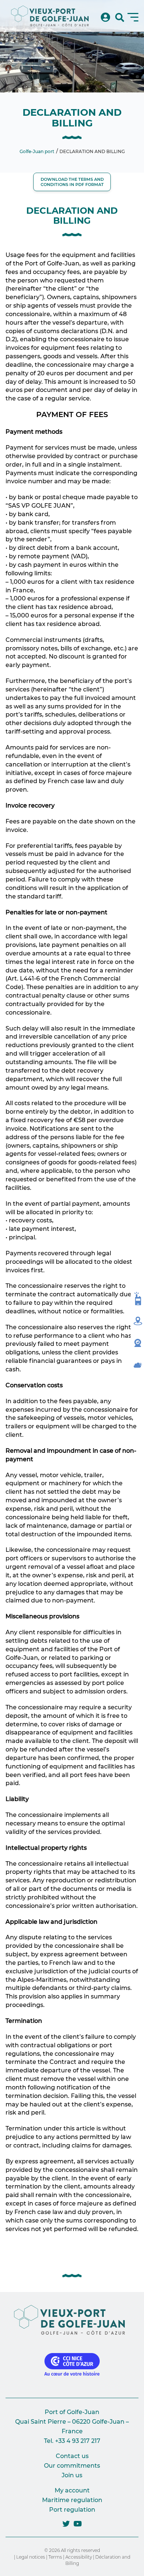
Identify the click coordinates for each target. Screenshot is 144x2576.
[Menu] (133, 17)
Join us (72, 2475)
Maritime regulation (72, 2500)
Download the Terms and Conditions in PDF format (72, 182)
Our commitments (72, 2466)
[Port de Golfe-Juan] (50, 16)
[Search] (120, 18)
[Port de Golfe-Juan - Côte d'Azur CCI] (72, 2320)
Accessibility (79, 2557)
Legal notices (31, 2557)
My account (72, 2490)
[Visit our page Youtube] (78, 2524)
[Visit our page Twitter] (66, 2524)
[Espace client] (105, 18)
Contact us (72, 2456)
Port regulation (72, 2510)
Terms (55, 2557)
